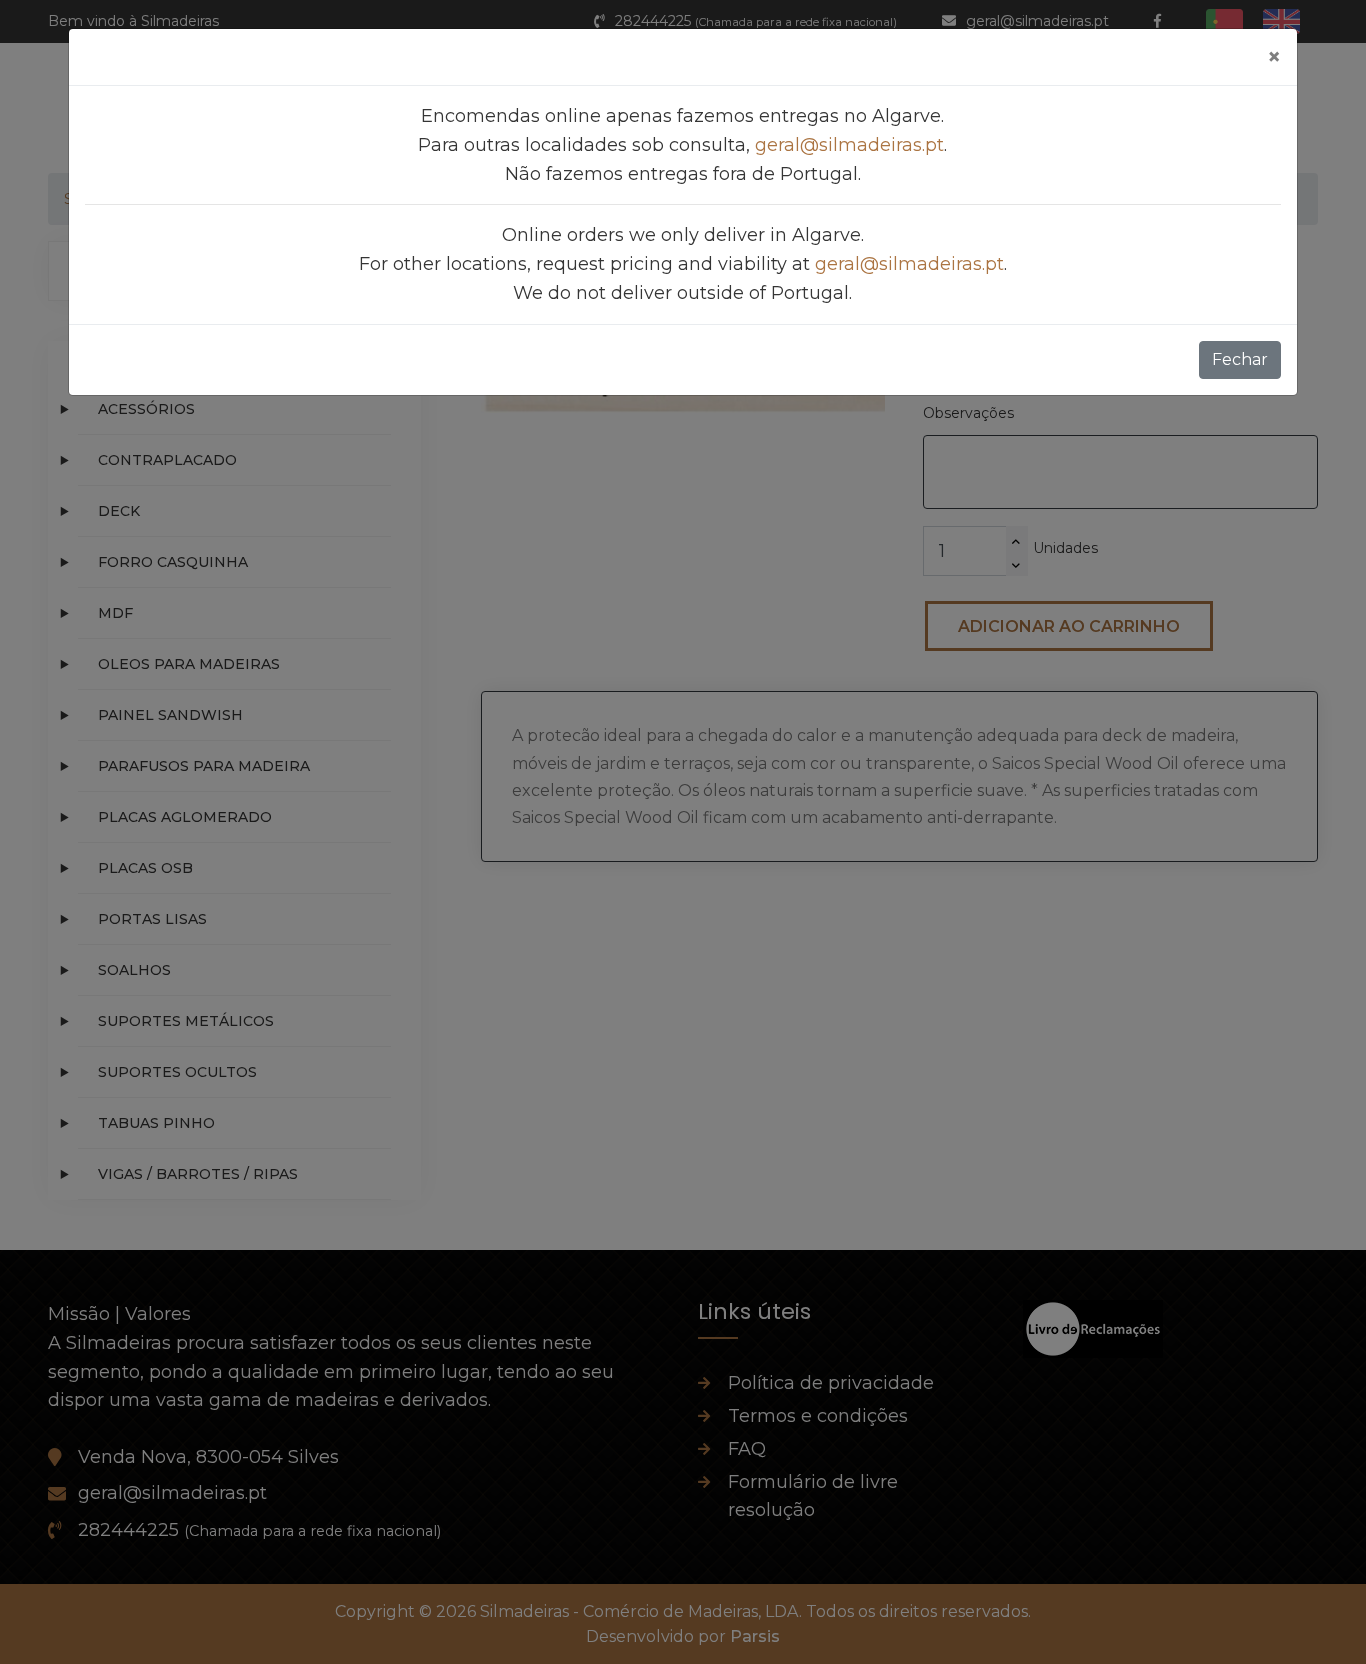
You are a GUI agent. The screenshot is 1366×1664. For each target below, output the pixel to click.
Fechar (1240, 359)
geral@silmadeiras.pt (849, 145)
